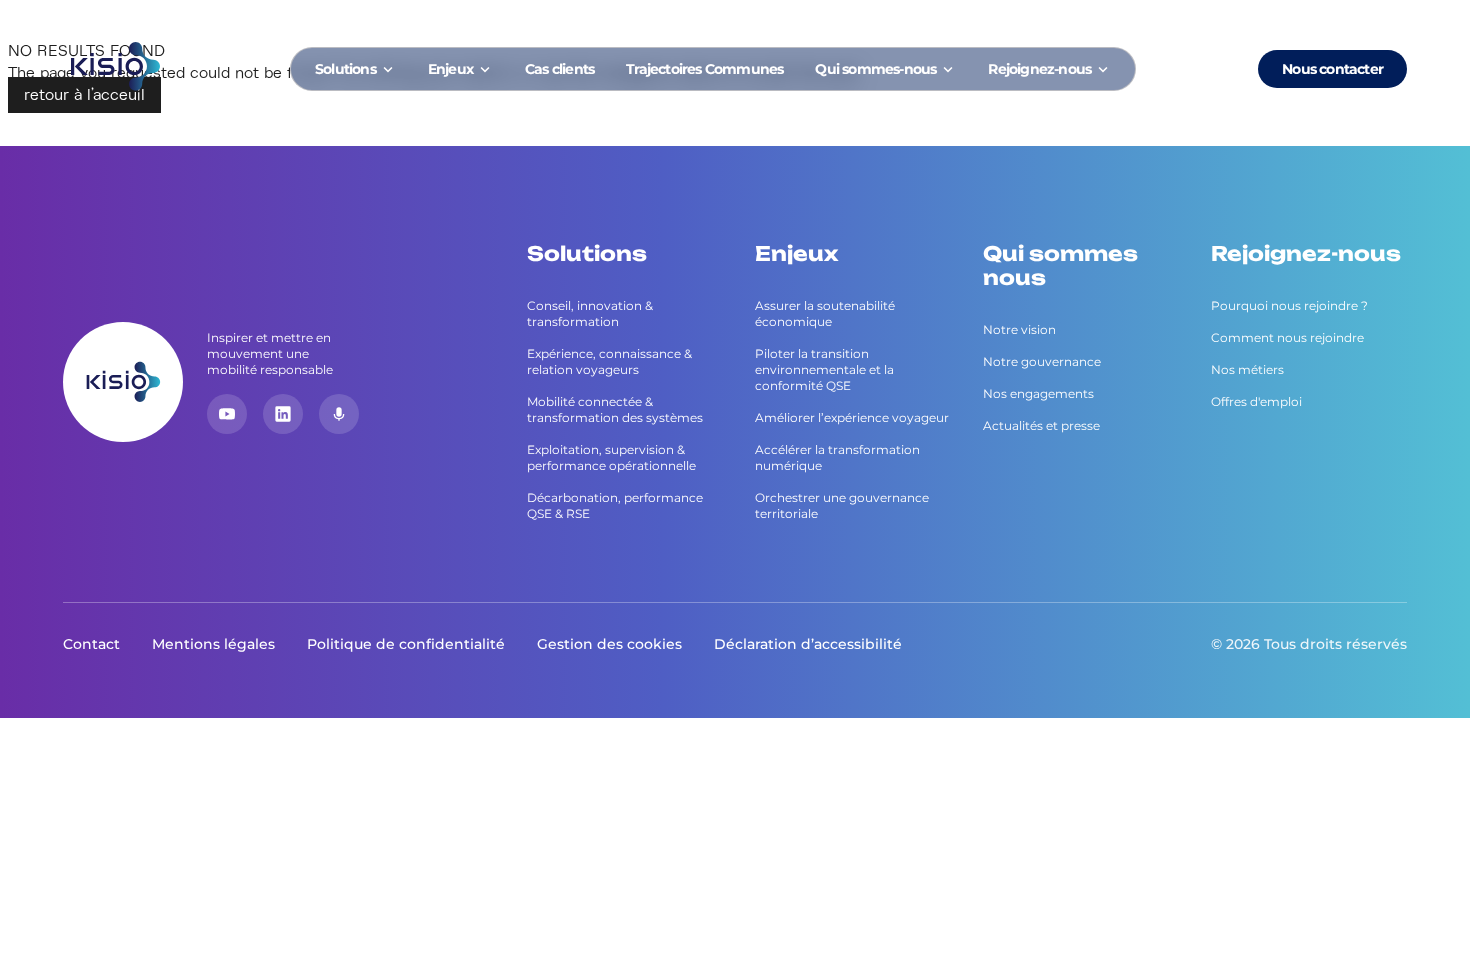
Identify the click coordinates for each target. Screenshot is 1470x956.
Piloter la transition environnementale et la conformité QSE (824, 369)
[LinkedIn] (283, 414)
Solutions (345, 69)
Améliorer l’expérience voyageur (852, 417)
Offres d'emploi (1256, 401)
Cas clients (559, 69)
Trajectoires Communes (704, 69)
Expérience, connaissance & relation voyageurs (609, 361)
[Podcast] (339, 414)
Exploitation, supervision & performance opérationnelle (611, 457)
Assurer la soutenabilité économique (825, 313)
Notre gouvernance (1042, 361)
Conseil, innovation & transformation (590, 313)
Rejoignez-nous (1039, 69)
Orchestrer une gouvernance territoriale (842, 505)
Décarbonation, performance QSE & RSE (615, 505)
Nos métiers (1247, 369)
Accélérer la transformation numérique (837, 457)
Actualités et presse (1041, 425)
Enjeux (450, 69)
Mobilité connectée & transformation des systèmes (615, 409)
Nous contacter (1332, 69)
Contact (91, 644)
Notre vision (1019, 329)
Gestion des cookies (609, 644)
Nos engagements (1038, 393)
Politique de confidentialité (406, 644)
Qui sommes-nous (875, 69)
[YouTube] (227, 414)
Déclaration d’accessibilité (808, 644)
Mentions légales (213, 644)
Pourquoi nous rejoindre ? (1289, 305)
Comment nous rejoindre (1287, 337)
